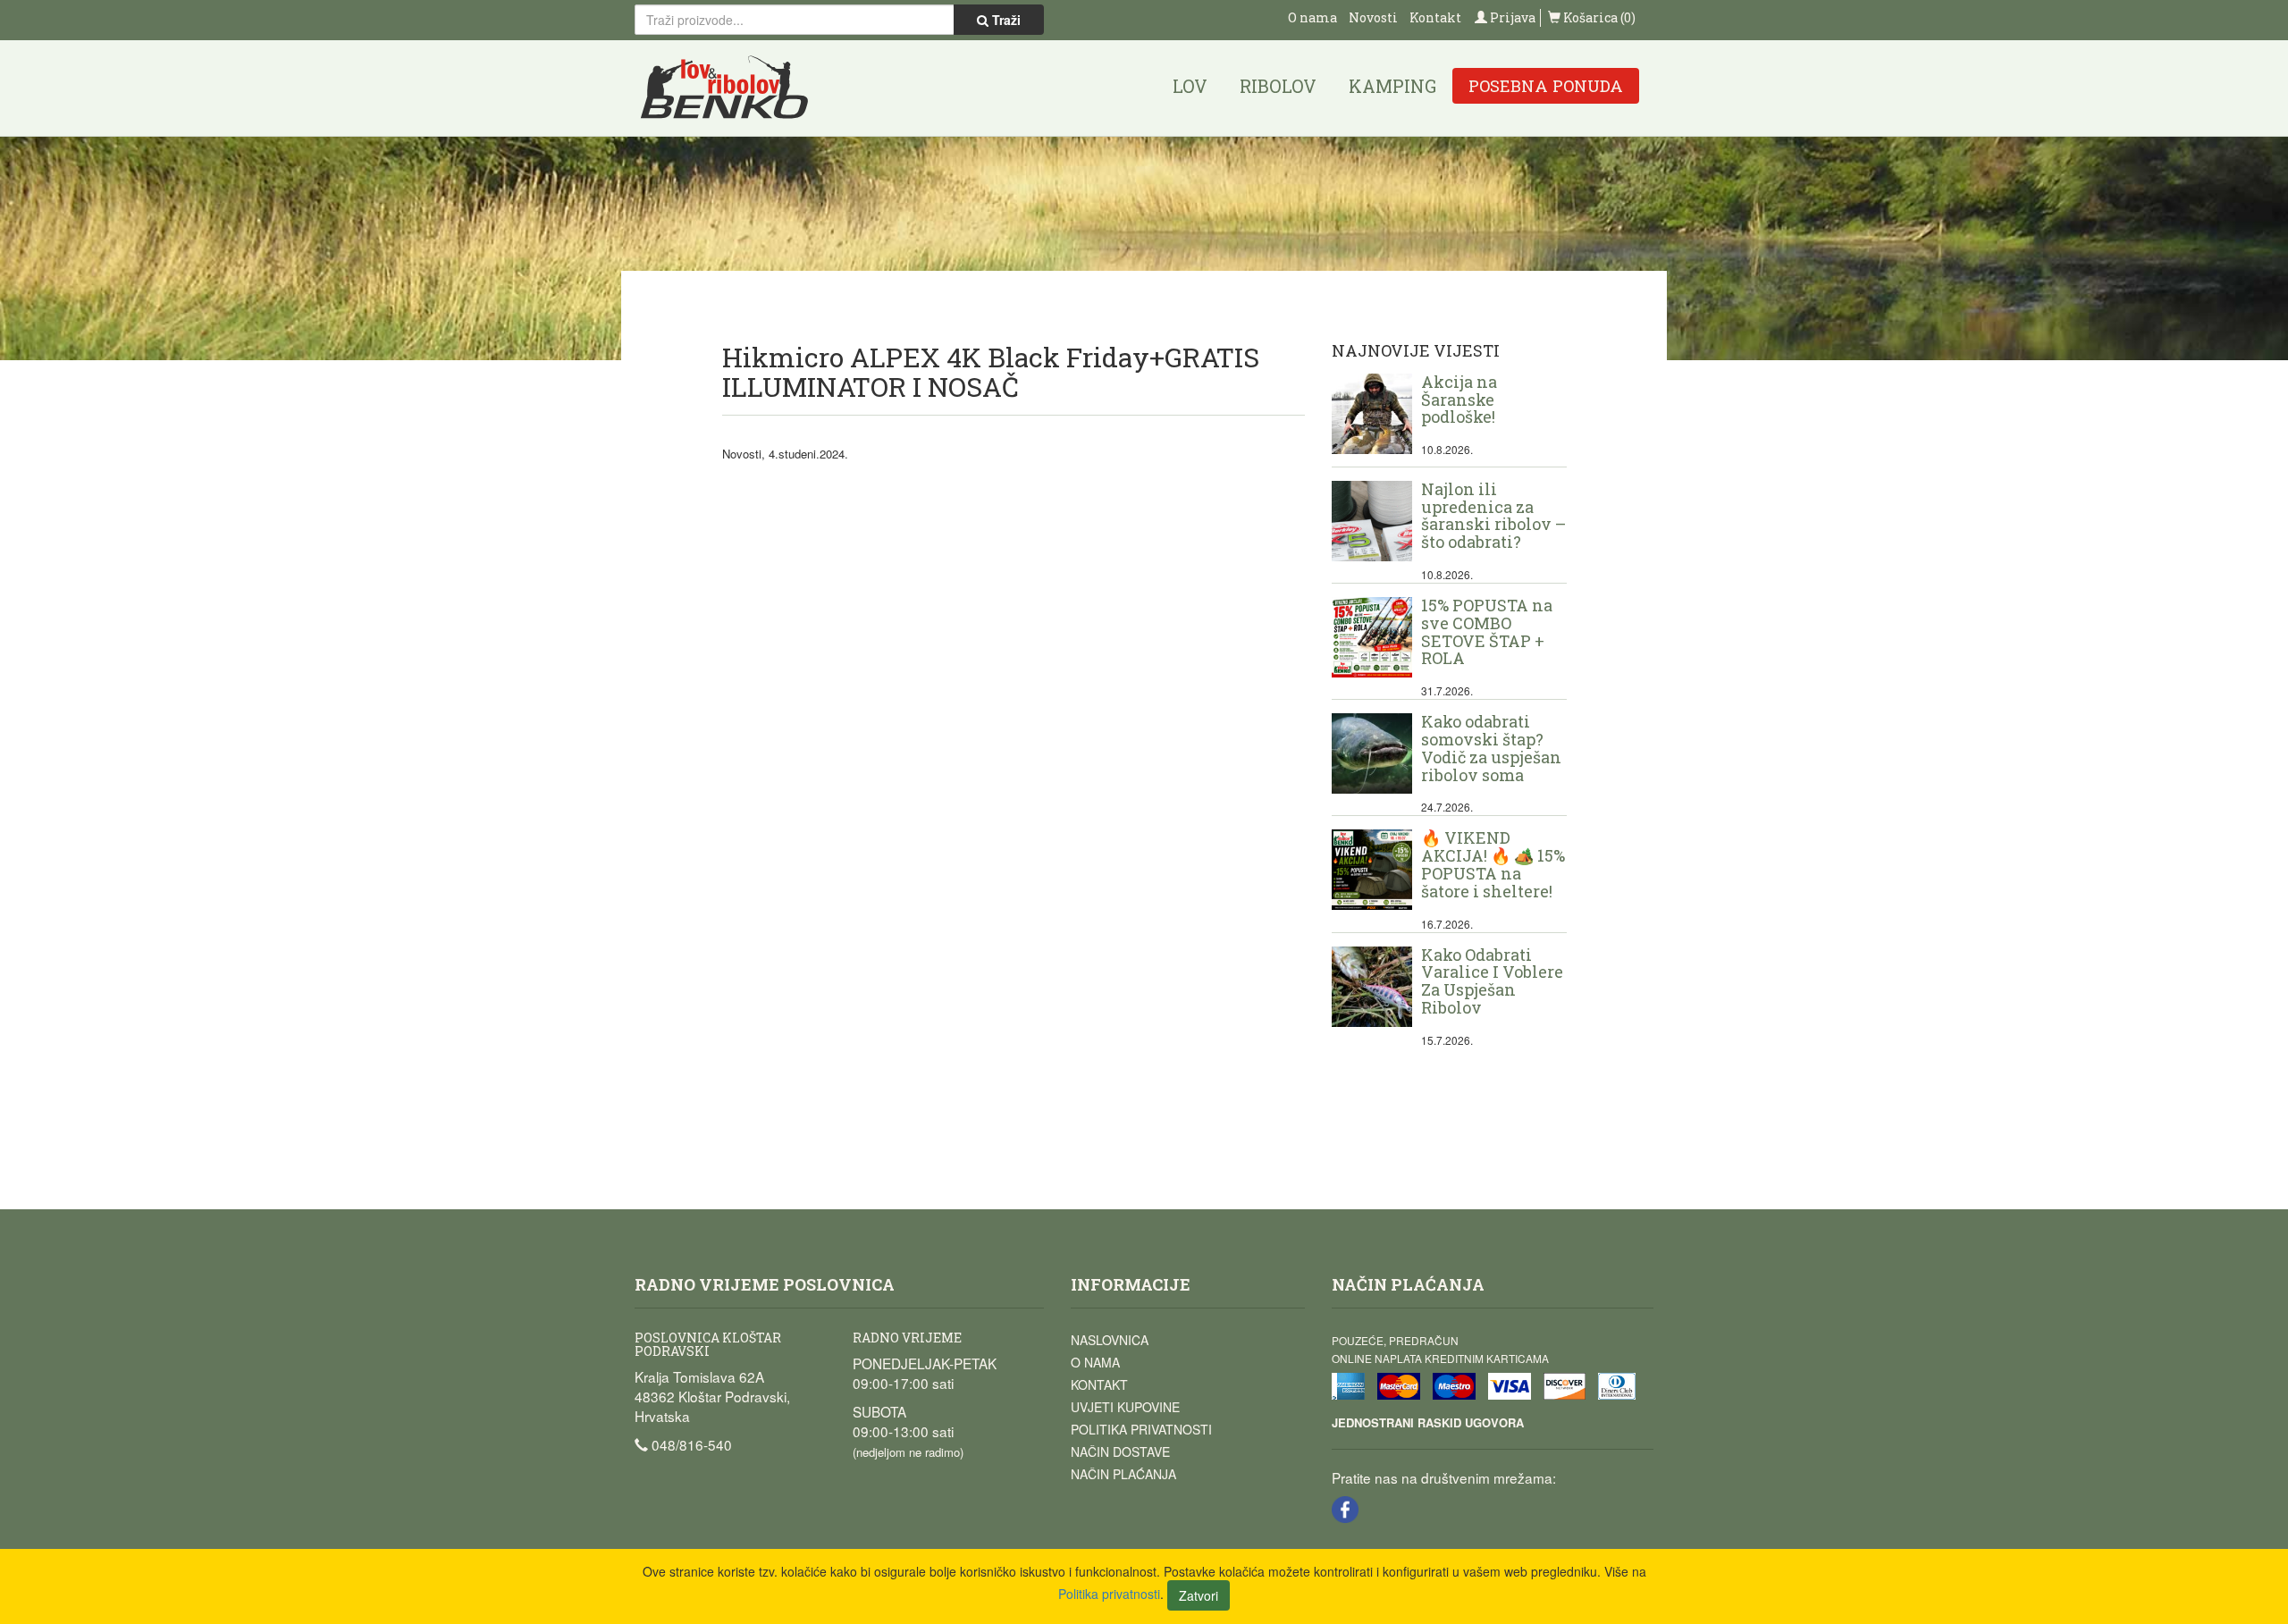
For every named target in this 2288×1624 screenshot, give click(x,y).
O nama (1312, 17)
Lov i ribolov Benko (725, 88)
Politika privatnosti (1141, 1429)
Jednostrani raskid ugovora (1428, 1422)
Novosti (1373, 17)
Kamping (1392, 86)
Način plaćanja (1123, 1474)
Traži (1005, 20)
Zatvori (1199, 1595)
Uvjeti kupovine (1125, 1407)
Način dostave (1120, 1452)
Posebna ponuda (1546, 86)
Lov (1190, 86)
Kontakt (1435, 17)
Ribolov (1278, 86)
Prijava (1511, 17)
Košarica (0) (1598, 17)
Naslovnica (1110, 1340)
